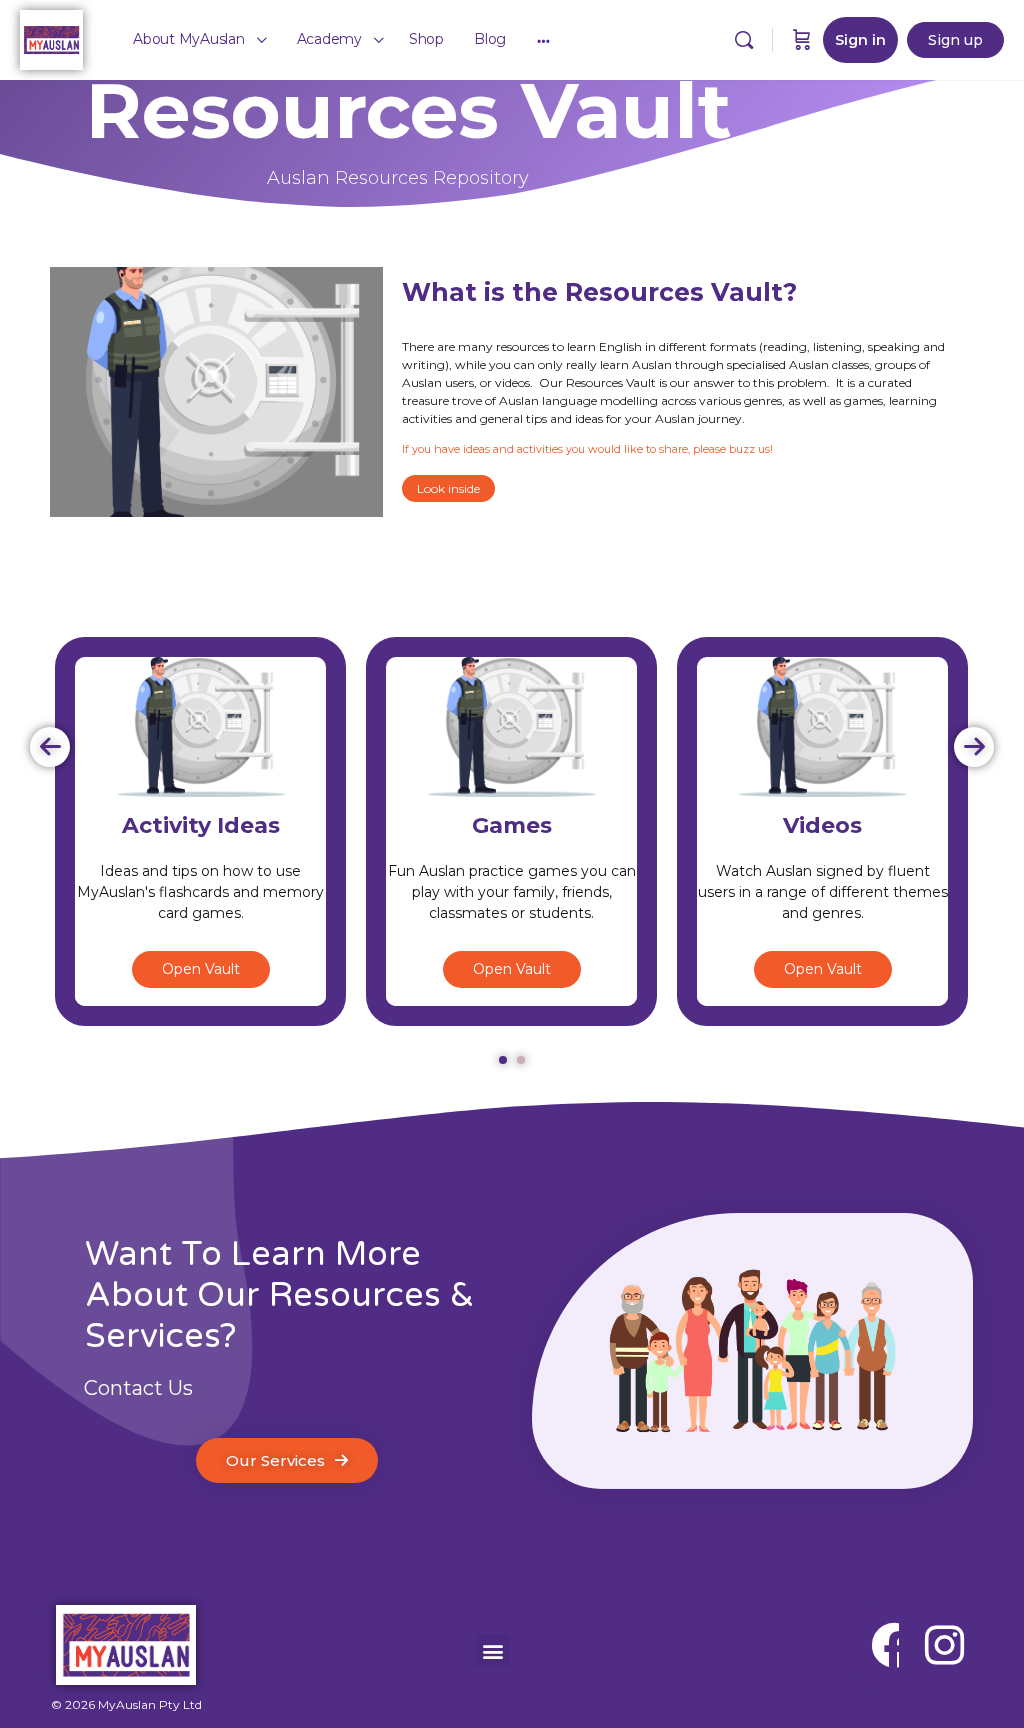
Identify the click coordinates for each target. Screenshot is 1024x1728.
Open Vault (201, 969)
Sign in (860, 40)
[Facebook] (895, 1646)
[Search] (744, 40)
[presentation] (50, 747)
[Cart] (802, 40)
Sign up (955, 40)
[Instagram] (944, 1646)
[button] (503, 1060)
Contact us (138, 1388)
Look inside (448, 488)
